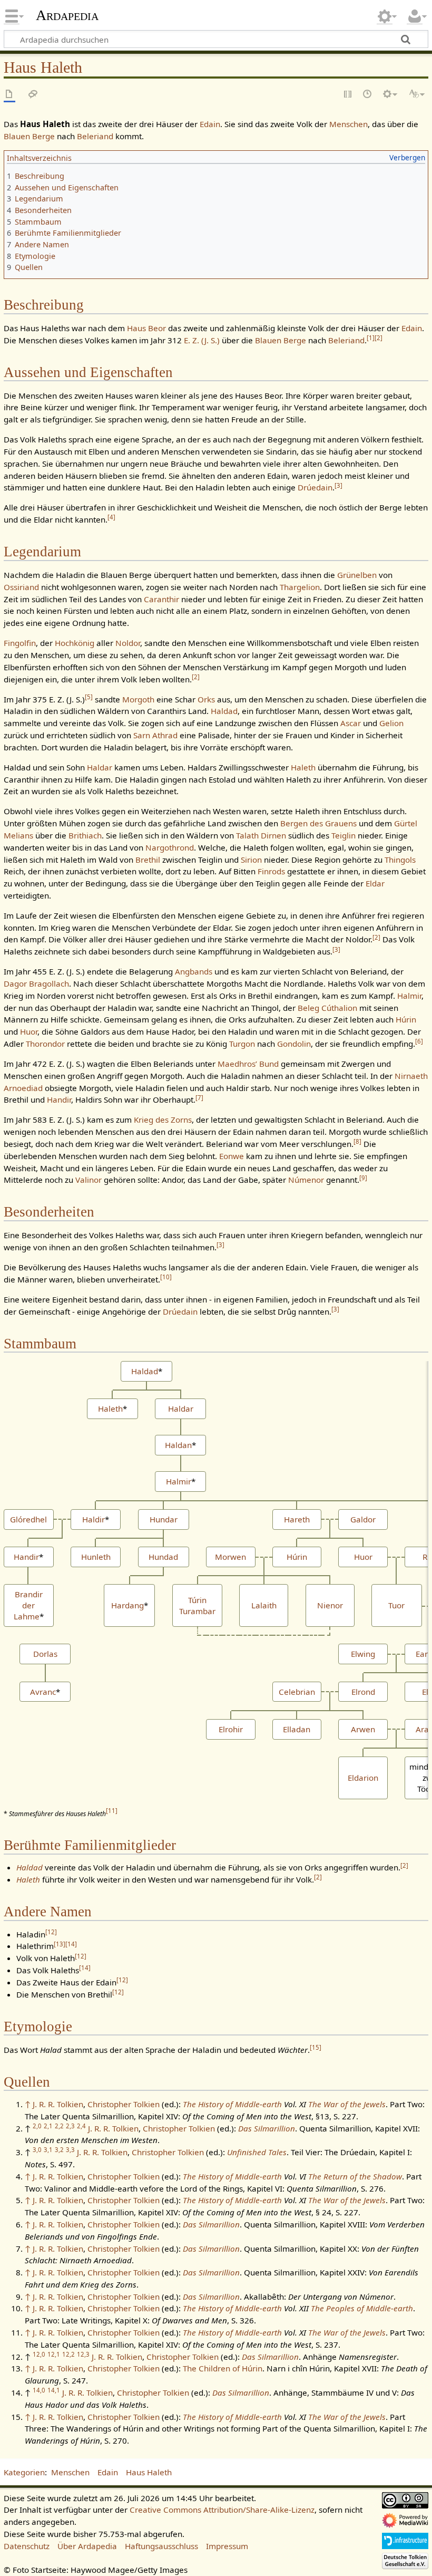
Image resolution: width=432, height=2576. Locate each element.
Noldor (128, 643)
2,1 (48, 2126)
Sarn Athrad (155, 735)
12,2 (68, 2354)
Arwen (363, 1729)
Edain (210, 124)
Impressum (227, 2546)
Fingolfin (20, 643)
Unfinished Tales (257, 2152)
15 (316, 2047)
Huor (29, 1031)
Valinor (89, 1180)
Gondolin (294, 1044)
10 (166, 1277)
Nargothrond (170, 847)
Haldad (224, 711)
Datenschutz (27, 2546)
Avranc (43, 1692)
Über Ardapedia (87, 2546)
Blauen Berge (29, 136)
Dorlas (45, 1654)
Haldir (94, 1519)
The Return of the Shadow (355, 2176)
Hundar (164, 1519)
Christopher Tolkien (124, 2104)
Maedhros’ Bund (248, 1064)
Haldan (178, 1445)
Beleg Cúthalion (327, 1008)
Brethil (148, 860)
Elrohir (231, 1729)
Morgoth (138, 699)
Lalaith (264, 1605)
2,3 (70, 2126)
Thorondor (45, 1044)
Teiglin (343, 835)
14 (71, 1944)
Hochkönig (75, 643)
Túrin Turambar (197, 1605)
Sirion (251, 860)
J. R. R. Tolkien (58, 2104)
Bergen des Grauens (318, 823)
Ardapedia (67, 15)
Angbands (194, 971)
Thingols (400, 860)
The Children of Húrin (223, 2368)
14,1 (54, 2390)
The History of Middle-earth (232, 2104)
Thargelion (300, 587)
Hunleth (96, 1557)
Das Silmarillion (267, 2128)
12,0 (39, 2354)
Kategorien (24, 2472)
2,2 (59, 2126)
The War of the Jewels (347, 2104)
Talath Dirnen (261, 835)
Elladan (297, 1729)
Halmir (409, 996)
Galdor (363, 1519)
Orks (206, 699)
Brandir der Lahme (28, 1605)
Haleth (303, 767)
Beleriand (95, 136)
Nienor (330, 1605)
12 (51, 1932)
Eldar (375, 883)
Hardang (127, 1605)
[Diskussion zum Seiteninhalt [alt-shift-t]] (33, 95)
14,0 (39, 2390)
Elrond (363, 1692)
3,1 (48, 2150)
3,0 (37, 2150)
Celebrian (297, 1692)
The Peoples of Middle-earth (362, 2308)
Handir (59, 1099)
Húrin (406, 1019)
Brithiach (85, 835)
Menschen (348, 124)
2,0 (37, 2126)
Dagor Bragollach (36, 983)
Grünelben (357, 575)
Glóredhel (28, 1519)
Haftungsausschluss (161, 2546)
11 (112, 1811)
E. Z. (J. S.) (202, 340)
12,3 (83, 2354)
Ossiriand (21, 587)
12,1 (54, 2354)
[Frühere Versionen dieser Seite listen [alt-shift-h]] (368, 95)
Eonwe (232, 1156)
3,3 (70, 2150)
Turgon (242, 1044)
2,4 (81, 2126)
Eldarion (363, 1778)
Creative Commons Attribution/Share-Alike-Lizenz (222, 2510)
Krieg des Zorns (163, 1120)
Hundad (163, 1557)
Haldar (100, 767)
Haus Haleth (149, 2472)
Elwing (363, 1654)
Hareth (297, 1519)
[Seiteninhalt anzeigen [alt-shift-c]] (9, 95)
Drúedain (315, 487)
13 (60, 1944)
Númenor (306, 1180)
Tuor (396, 1605)
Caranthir (161, 599)
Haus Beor (146, 328)
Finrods (271, 871)
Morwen (230, 1557)
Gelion (391, 723)
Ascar (351, 723)
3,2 (59, 2150)
